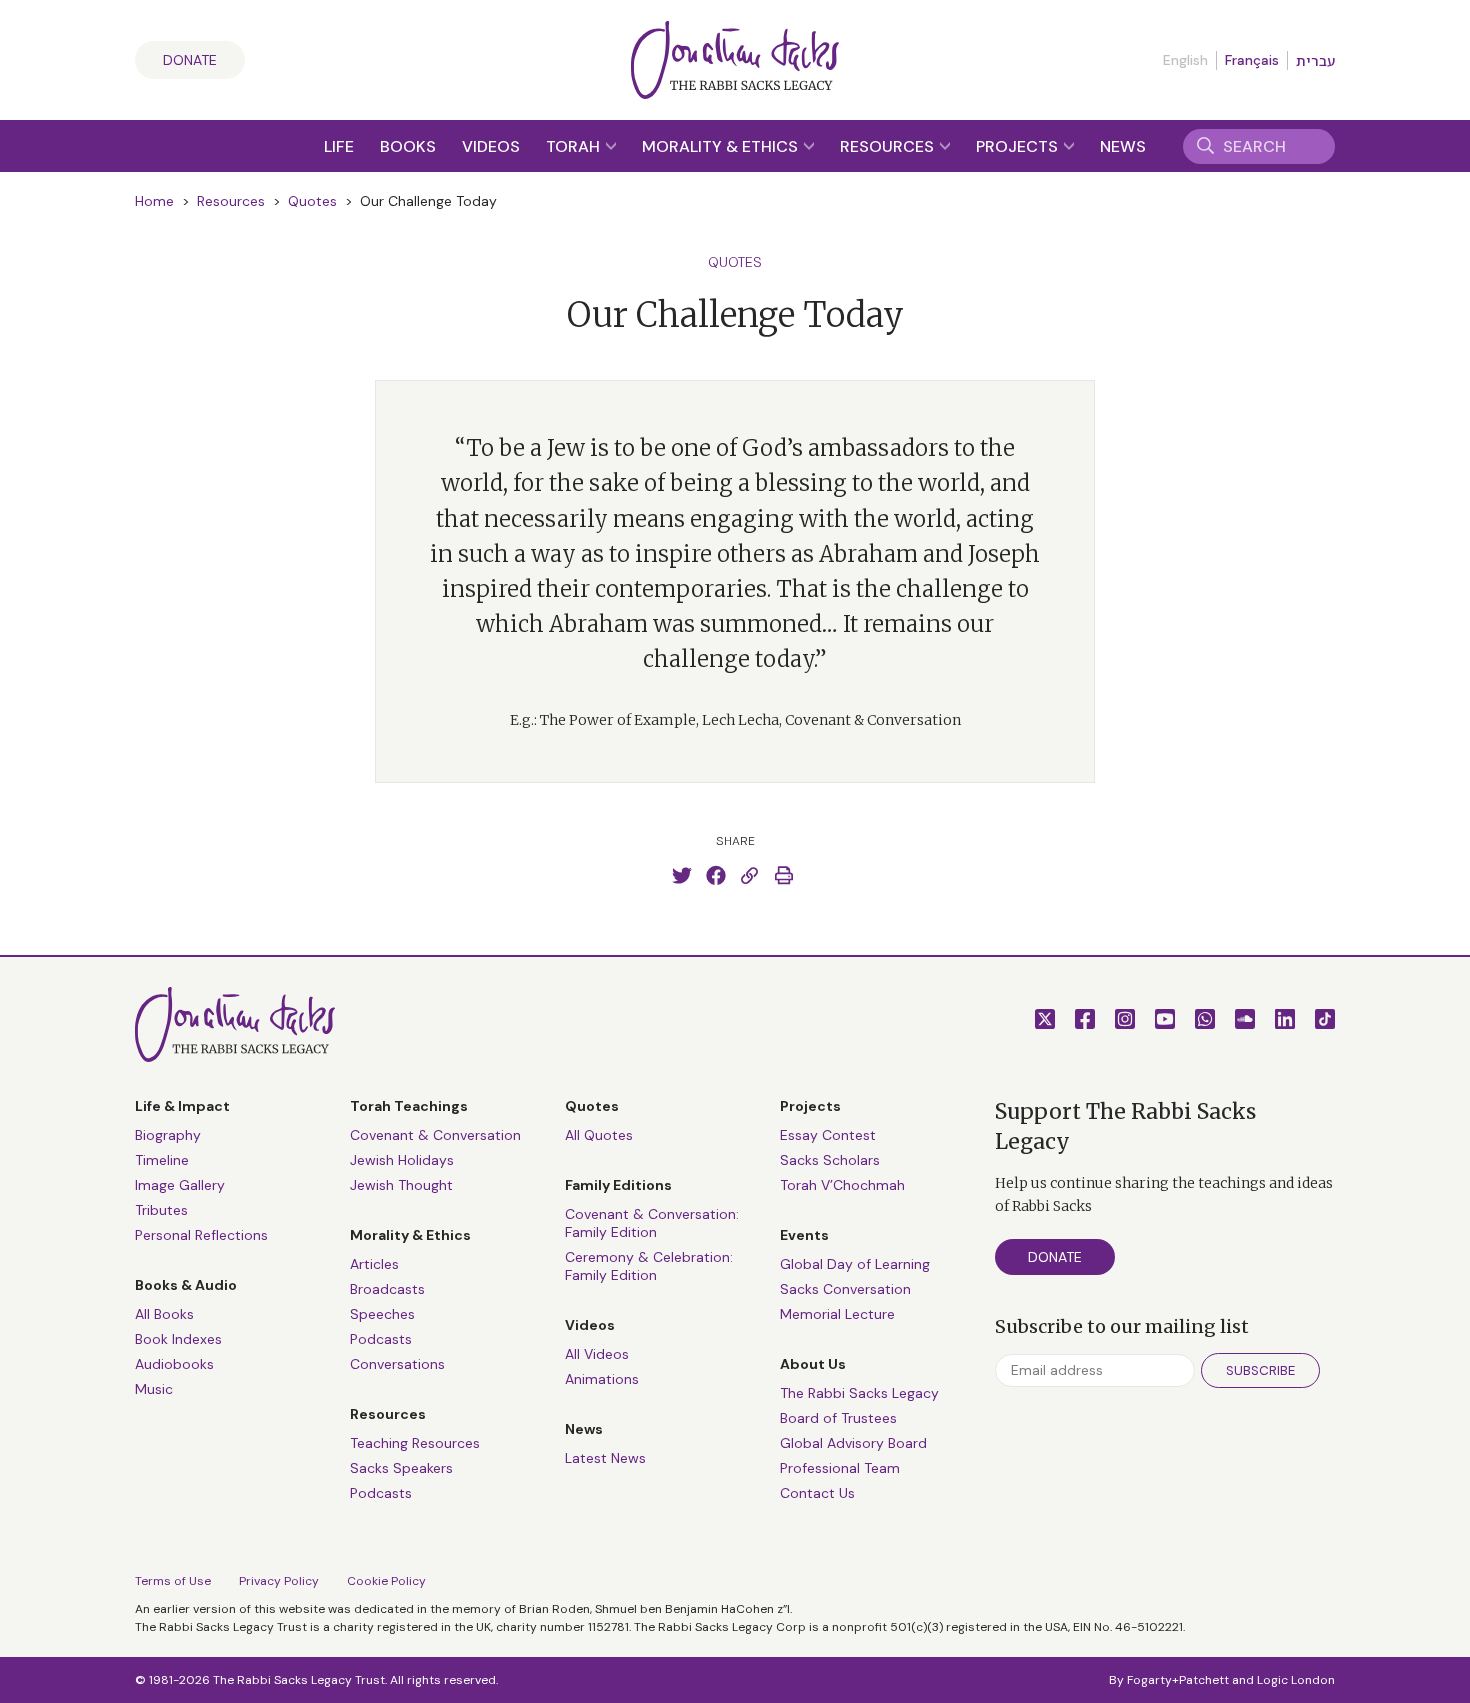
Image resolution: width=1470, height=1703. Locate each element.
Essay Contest (828, 1135)
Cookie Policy (386, 1581)
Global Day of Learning (855, 1264)
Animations (602, 1379)
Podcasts (381, 1339)
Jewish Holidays (402, 1160)
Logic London (1296, 1680)
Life (339, 146)
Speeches (382, 1314)
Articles (374, 1264)
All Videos (597, 1354)
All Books (164, 1314)
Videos (491, 146)
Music (154, 1389)
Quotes (312, 201)
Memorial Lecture (837, 1314)
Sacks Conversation (845, 1289)
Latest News (605, 1458)
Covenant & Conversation (435, 1135)
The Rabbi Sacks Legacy (859, 1393)
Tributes (161, 1210)
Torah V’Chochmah (842, 1185)
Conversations (397, 1364)
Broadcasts (387, 1289)
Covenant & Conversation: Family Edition (652, 1223)
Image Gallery (180, 1185)
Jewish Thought (401, 1185)
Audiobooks (174, 1364)
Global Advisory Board (853, 1443)
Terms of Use (173, 1581)
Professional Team (840, 1468)
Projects (1019, 146)
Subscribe (1260, 1370)
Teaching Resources (415, 1443)
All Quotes (599, 1135)
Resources (889, 146)
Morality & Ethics (722, 146)
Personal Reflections (201, 1235)
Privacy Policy (279, 1581)
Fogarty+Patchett (1178, 1680)
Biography (168, 1135)
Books (408, 146)
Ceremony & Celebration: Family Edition (649, 1266)
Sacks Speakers (401, 1468)
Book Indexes (178, 1339)
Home (154, 201)
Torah (575, 146)
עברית (1315, 61)
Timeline (162, 1160)
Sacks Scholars (830, 1160)
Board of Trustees (838, 1418)
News (1123, 146)
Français (1252, 60)
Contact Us (817, 1493)
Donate (190, 60)
